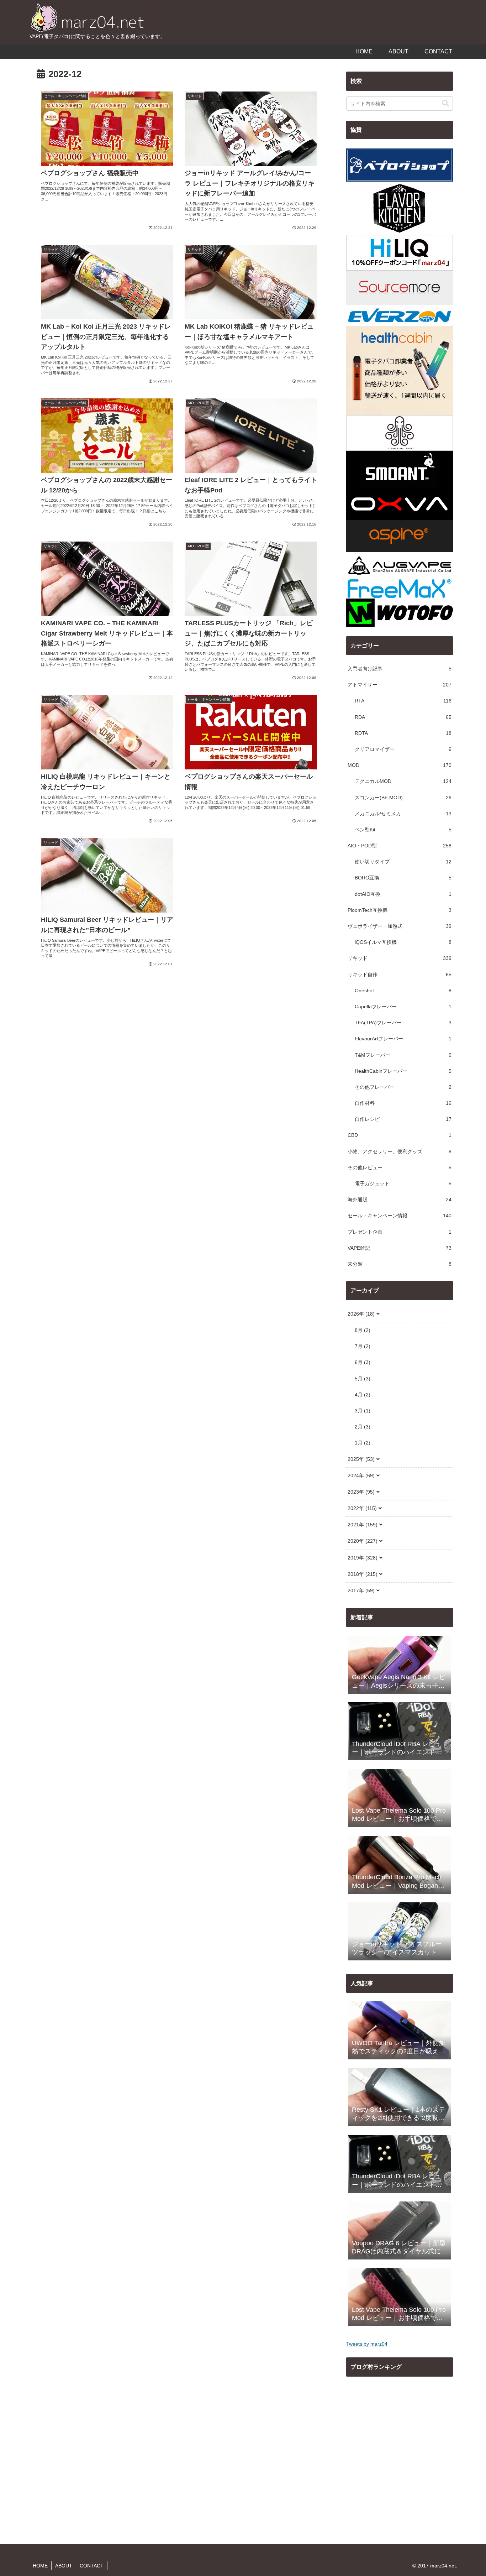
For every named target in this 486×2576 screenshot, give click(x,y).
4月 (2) (363, 1395)
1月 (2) (363, 1443)
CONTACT (92, 2566)
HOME (40, 2566)
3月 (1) (363, 1411)
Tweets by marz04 (367, 2344)
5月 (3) (363, 1379)
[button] (445, 103)
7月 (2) (363, 1346)
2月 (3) (363, 1427)
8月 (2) (363, 1330)
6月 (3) (363, 1362)
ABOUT (64, 2566)
